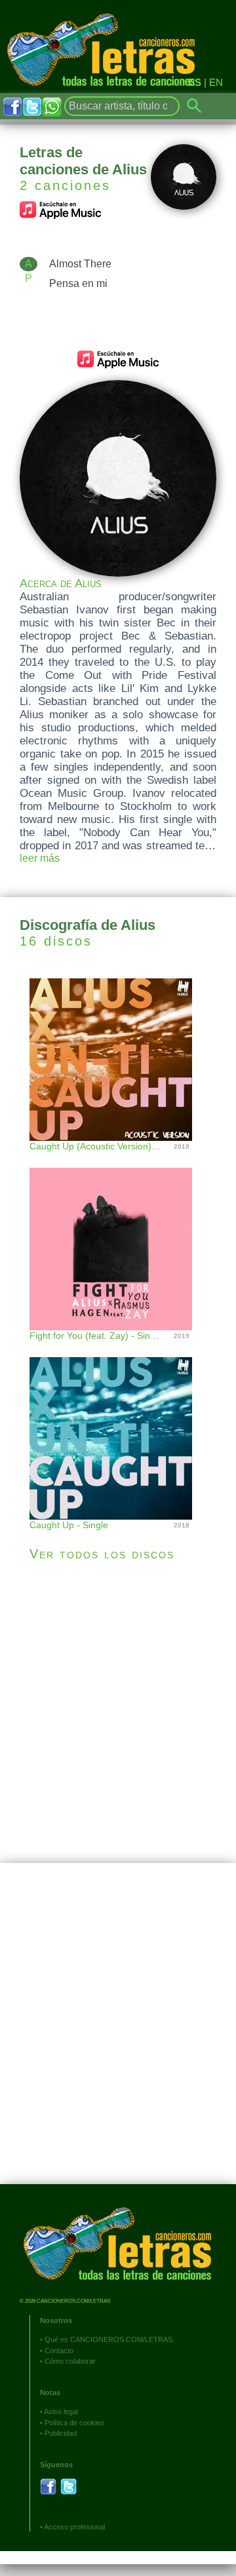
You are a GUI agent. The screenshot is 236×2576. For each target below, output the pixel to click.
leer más (40, 858)
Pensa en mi (78, 283)
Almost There (80, 264)
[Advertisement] (118, 1712)
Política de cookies (74, 2423)
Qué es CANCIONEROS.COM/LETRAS (108, 2339)
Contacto (59, 2351)
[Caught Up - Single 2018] (118, 1425)
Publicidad (61, 2433)
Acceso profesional (74, 2527)
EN (216, 82)
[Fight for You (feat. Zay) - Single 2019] (118, 1236)
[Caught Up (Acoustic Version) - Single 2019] (118, 1058)
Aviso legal (61, 2412)
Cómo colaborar (70, 2361)
